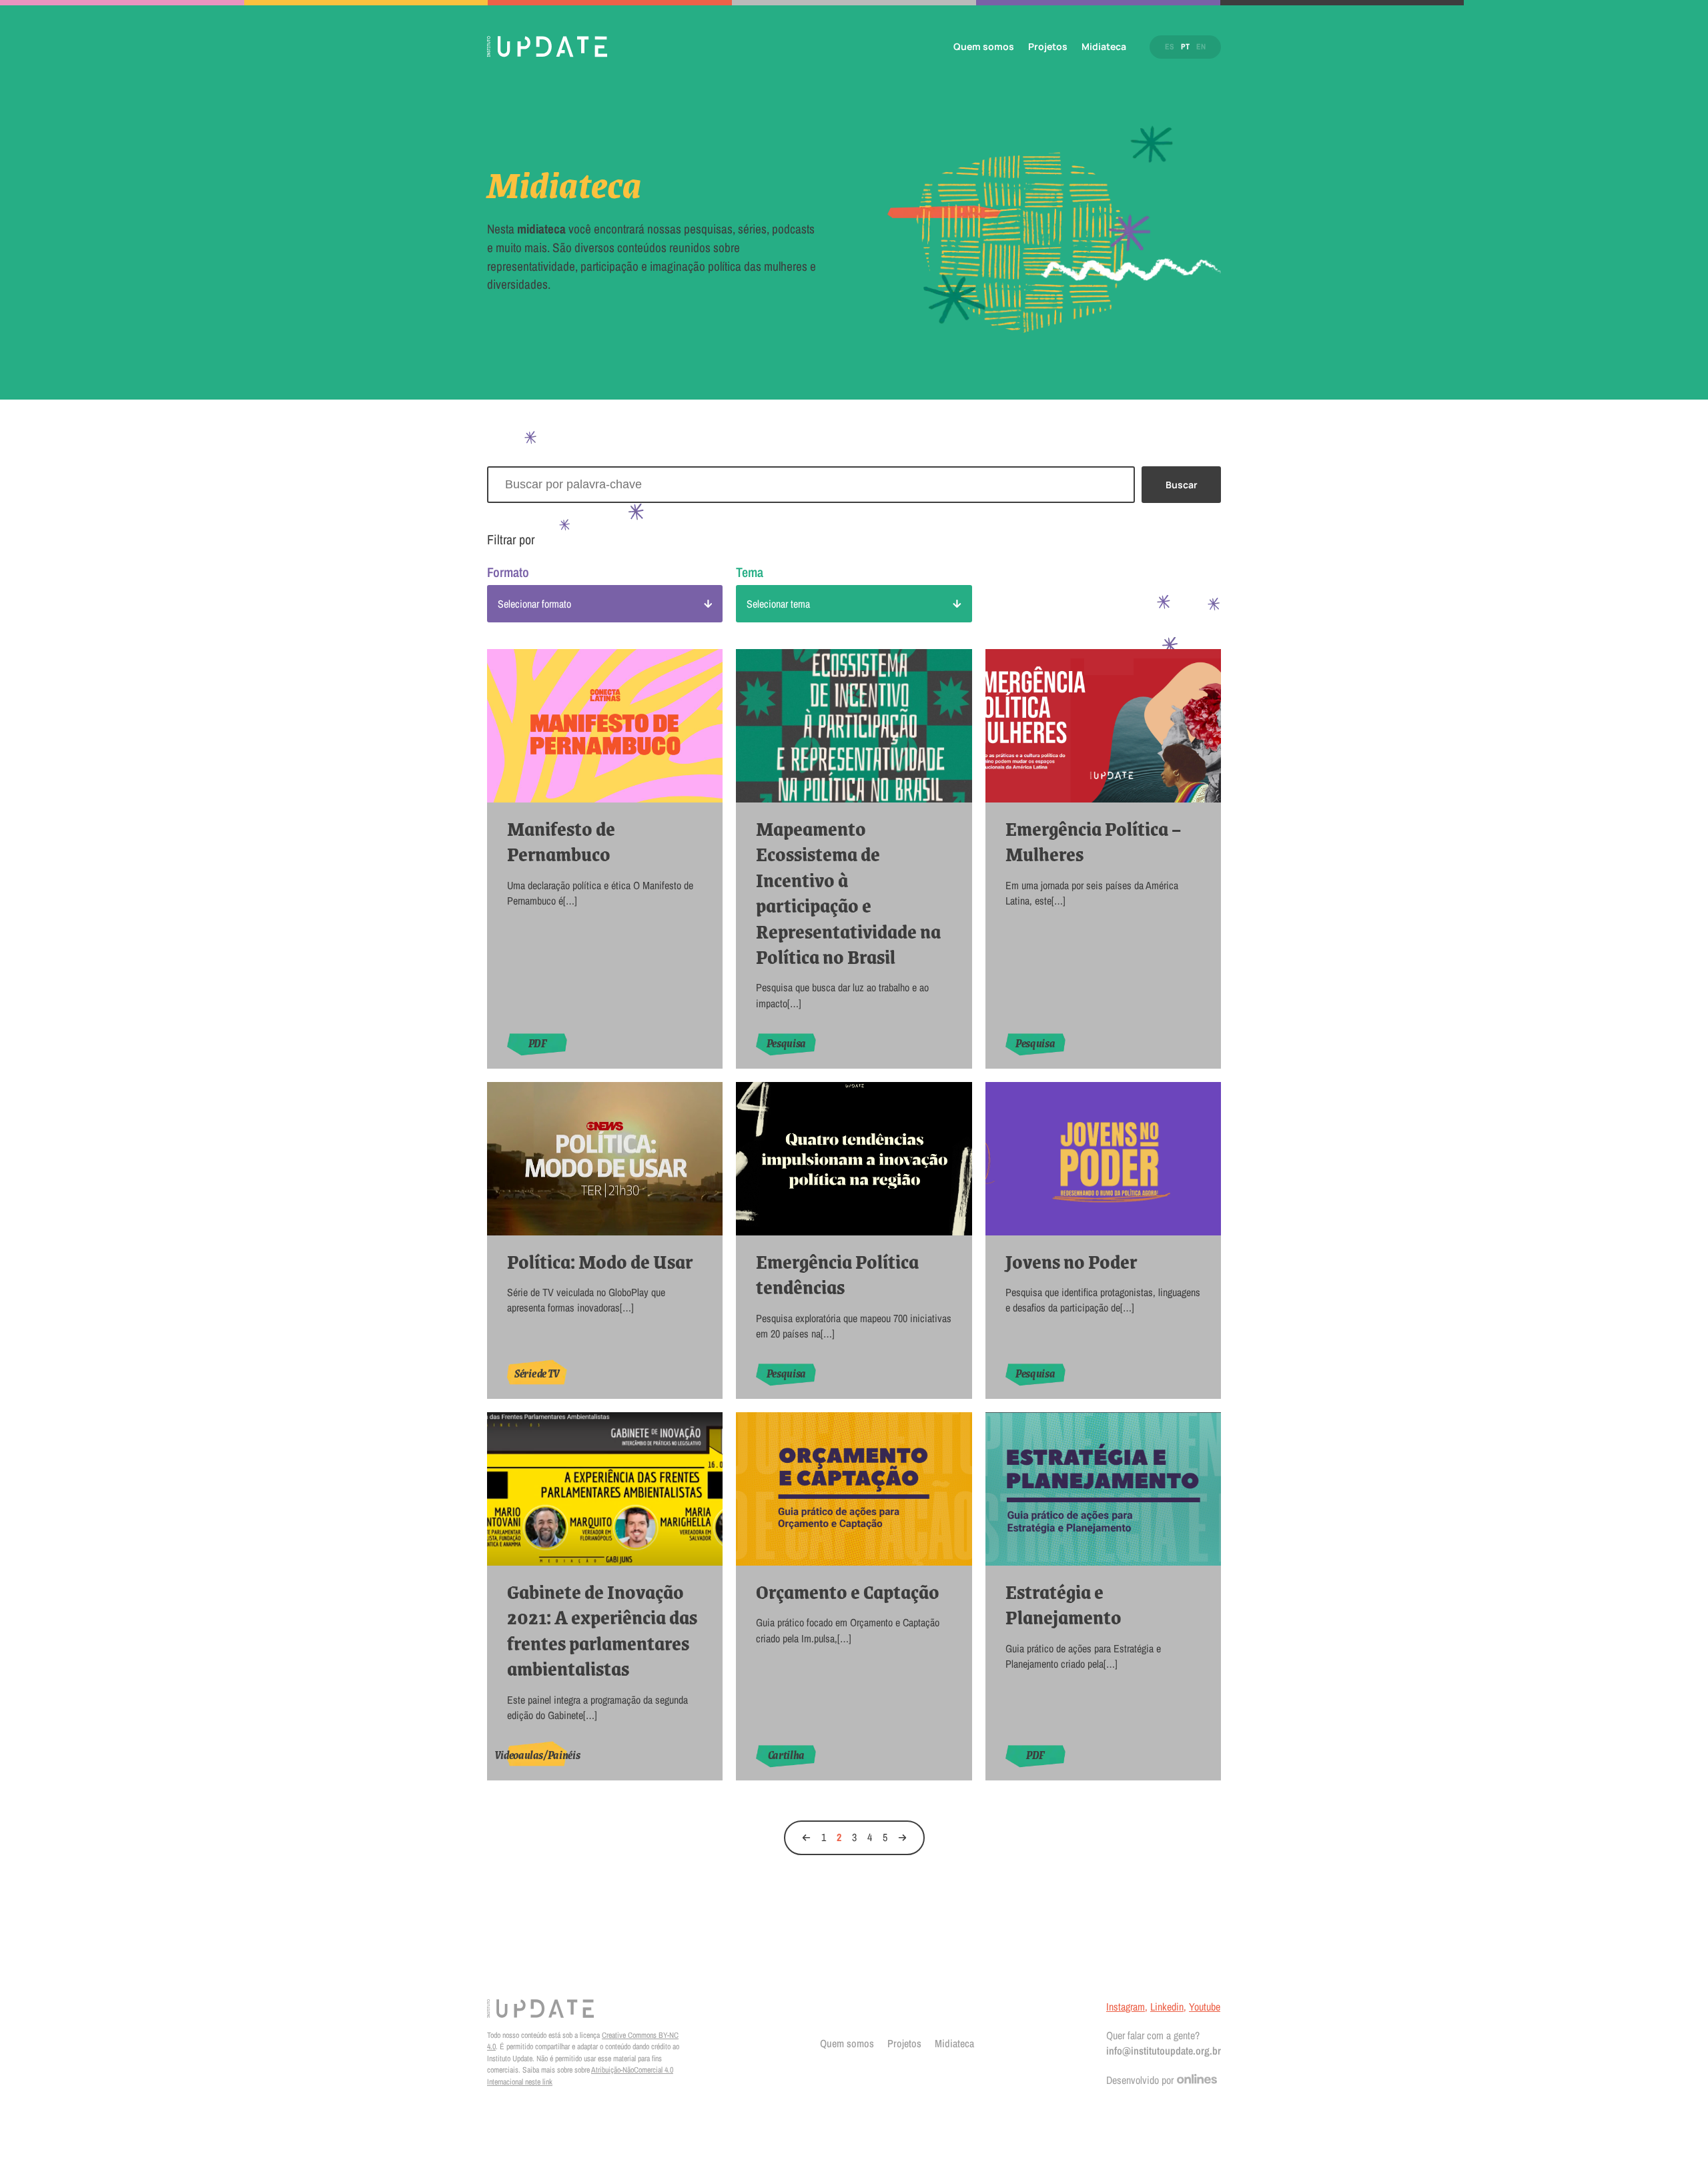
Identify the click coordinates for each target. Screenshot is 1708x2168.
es (1170, 47)
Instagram (1126, 2007)
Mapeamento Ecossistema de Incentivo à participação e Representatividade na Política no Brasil (848, 893)
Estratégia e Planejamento (1063, 1605)
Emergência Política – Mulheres (1093, 842)
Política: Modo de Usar (600, 1261)
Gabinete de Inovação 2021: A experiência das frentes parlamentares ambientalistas (602, 1630)
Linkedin (1167, 2007)
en (1201, 47)
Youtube (1205, 2007)
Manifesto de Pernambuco (561, 842)
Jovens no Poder (1071, 1261)
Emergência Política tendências (837, 1274)
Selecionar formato (534, 604)
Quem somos (984, 46)
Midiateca (1104, 46)
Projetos (1048, 46)
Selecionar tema (778, 604)
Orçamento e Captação (848, 1592)
